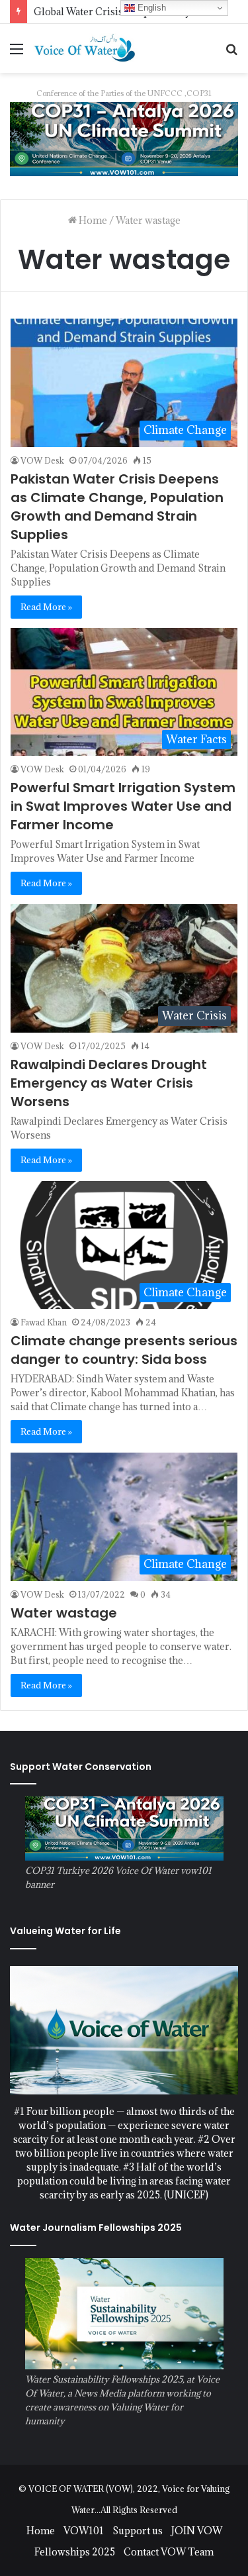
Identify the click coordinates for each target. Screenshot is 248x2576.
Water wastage (64, 1613)
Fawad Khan (44, 1322)
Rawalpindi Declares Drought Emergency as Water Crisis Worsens (109, 1083)
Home (92, 220)
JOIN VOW (197, 2531)
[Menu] (17, 53)
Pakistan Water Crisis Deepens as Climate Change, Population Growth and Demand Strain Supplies (117, 507)
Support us (138, 2531)
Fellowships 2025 (75, 2552)
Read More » (46, 607)
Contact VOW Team (169, 2552)
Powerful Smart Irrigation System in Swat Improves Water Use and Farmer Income (123, 806)
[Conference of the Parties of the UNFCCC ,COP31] (124, 138)
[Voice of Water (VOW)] (86, 48)
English (150, 8)
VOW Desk (42, 460)
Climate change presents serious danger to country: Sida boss (124, 1350)
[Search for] (231, 53)
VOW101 (84, 2531)
